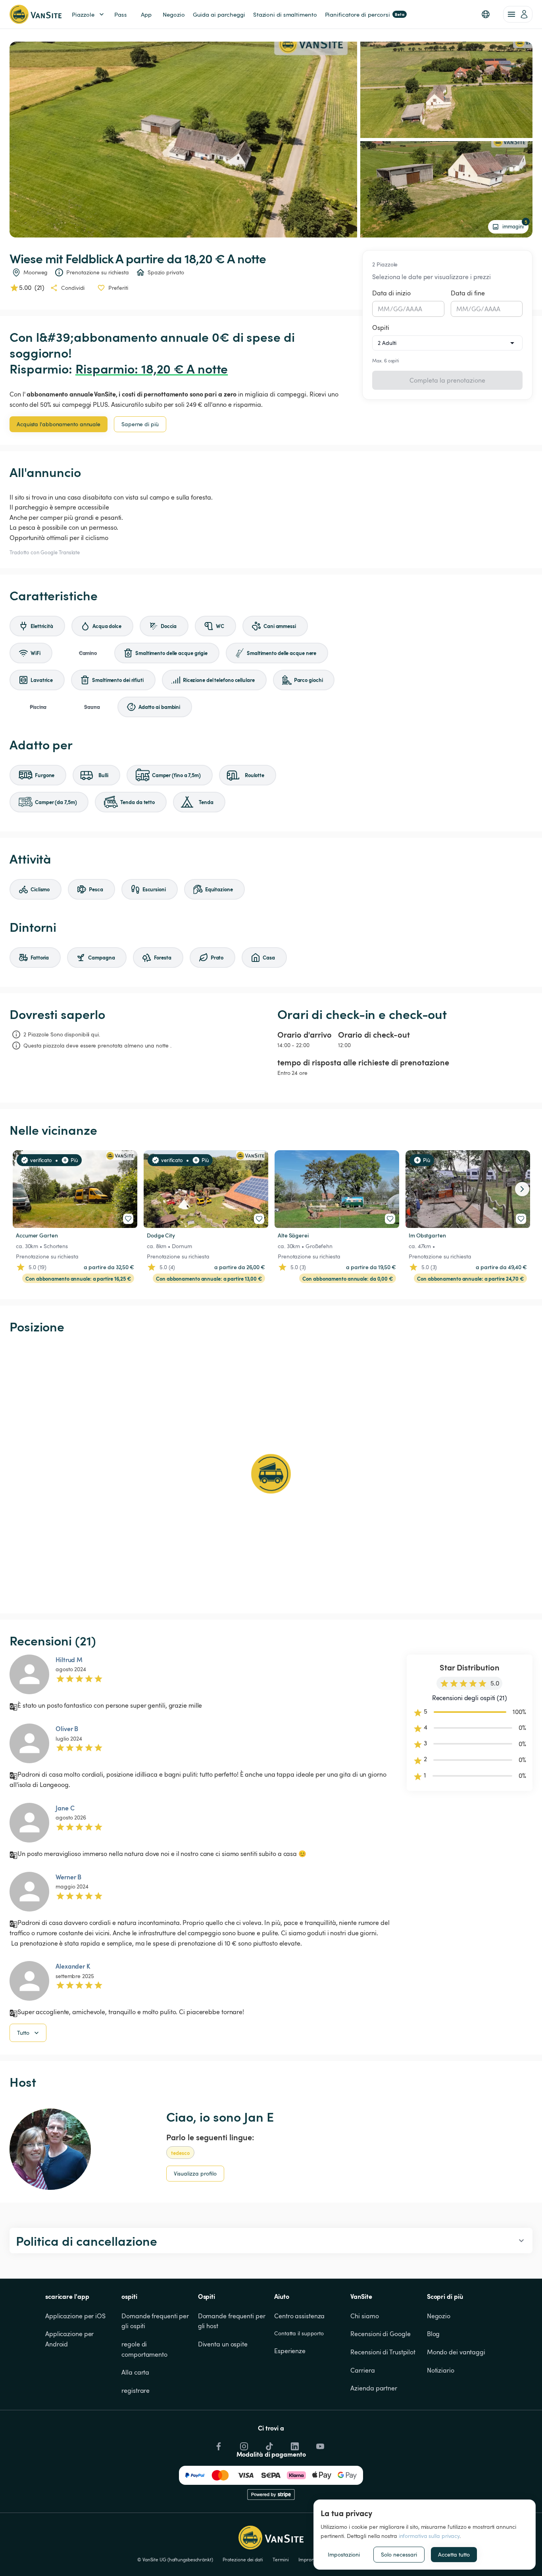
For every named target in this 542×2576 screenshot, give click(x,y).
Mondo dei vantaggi (456, 2352)
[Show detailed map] (271, 1474)
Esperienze (290, 2351)
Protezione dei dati (243, 2559)
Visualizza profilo (195, 2173)
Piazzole (83, 14)
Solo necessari (399, 2554)
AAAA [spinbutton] (414, 309)
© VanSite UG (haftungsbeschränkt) (175, 2559)
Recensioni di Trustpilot (383, 2352)
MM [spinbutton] (384, 309)
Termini (281, 2559)
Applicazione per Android (70, 2339)
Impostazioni (344, 2554)
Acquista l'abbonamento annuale (59, 424)
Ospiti (381, 328)
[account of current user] (518, 14)
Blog (433, 2334)
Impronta (308, 2559)
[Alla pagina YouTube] (319, 2444)
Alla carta (135, 2372)
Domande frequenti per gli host (233, 2321)
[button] (486, 14)
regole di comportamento (144, 2349)
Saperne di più (140, 424)
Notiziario (441, 2370)
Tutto (23, 2033)
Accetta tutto (454, 2554)
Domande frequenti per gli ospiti (156, 2321)
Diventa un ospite (223, 2344)
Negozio (439, 2316)
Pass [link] (121, 14)
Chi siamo (364, 2316)
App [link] (146, 14)
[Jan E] (50, 2149)
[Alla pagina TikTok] (269, 2444)
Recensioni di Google (380, 2334)
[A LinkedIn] (294, 2444)
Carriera (362, 2370)
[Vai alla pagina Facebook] (218, 2444)
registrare (135, 2390)
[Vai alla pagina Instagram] (243, 2444)
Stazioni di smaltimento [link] (285, 14)
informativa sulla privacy (429, 2536)
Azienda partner (374, 2388)
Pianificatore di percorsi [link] (365, 14)
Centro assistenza (299, 2316)
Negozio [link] (174, 14)
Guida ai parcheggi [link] (219, 14)
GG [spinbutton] (398, 309)
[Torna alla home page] (36, 14)
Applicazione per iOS (75, 2316)
